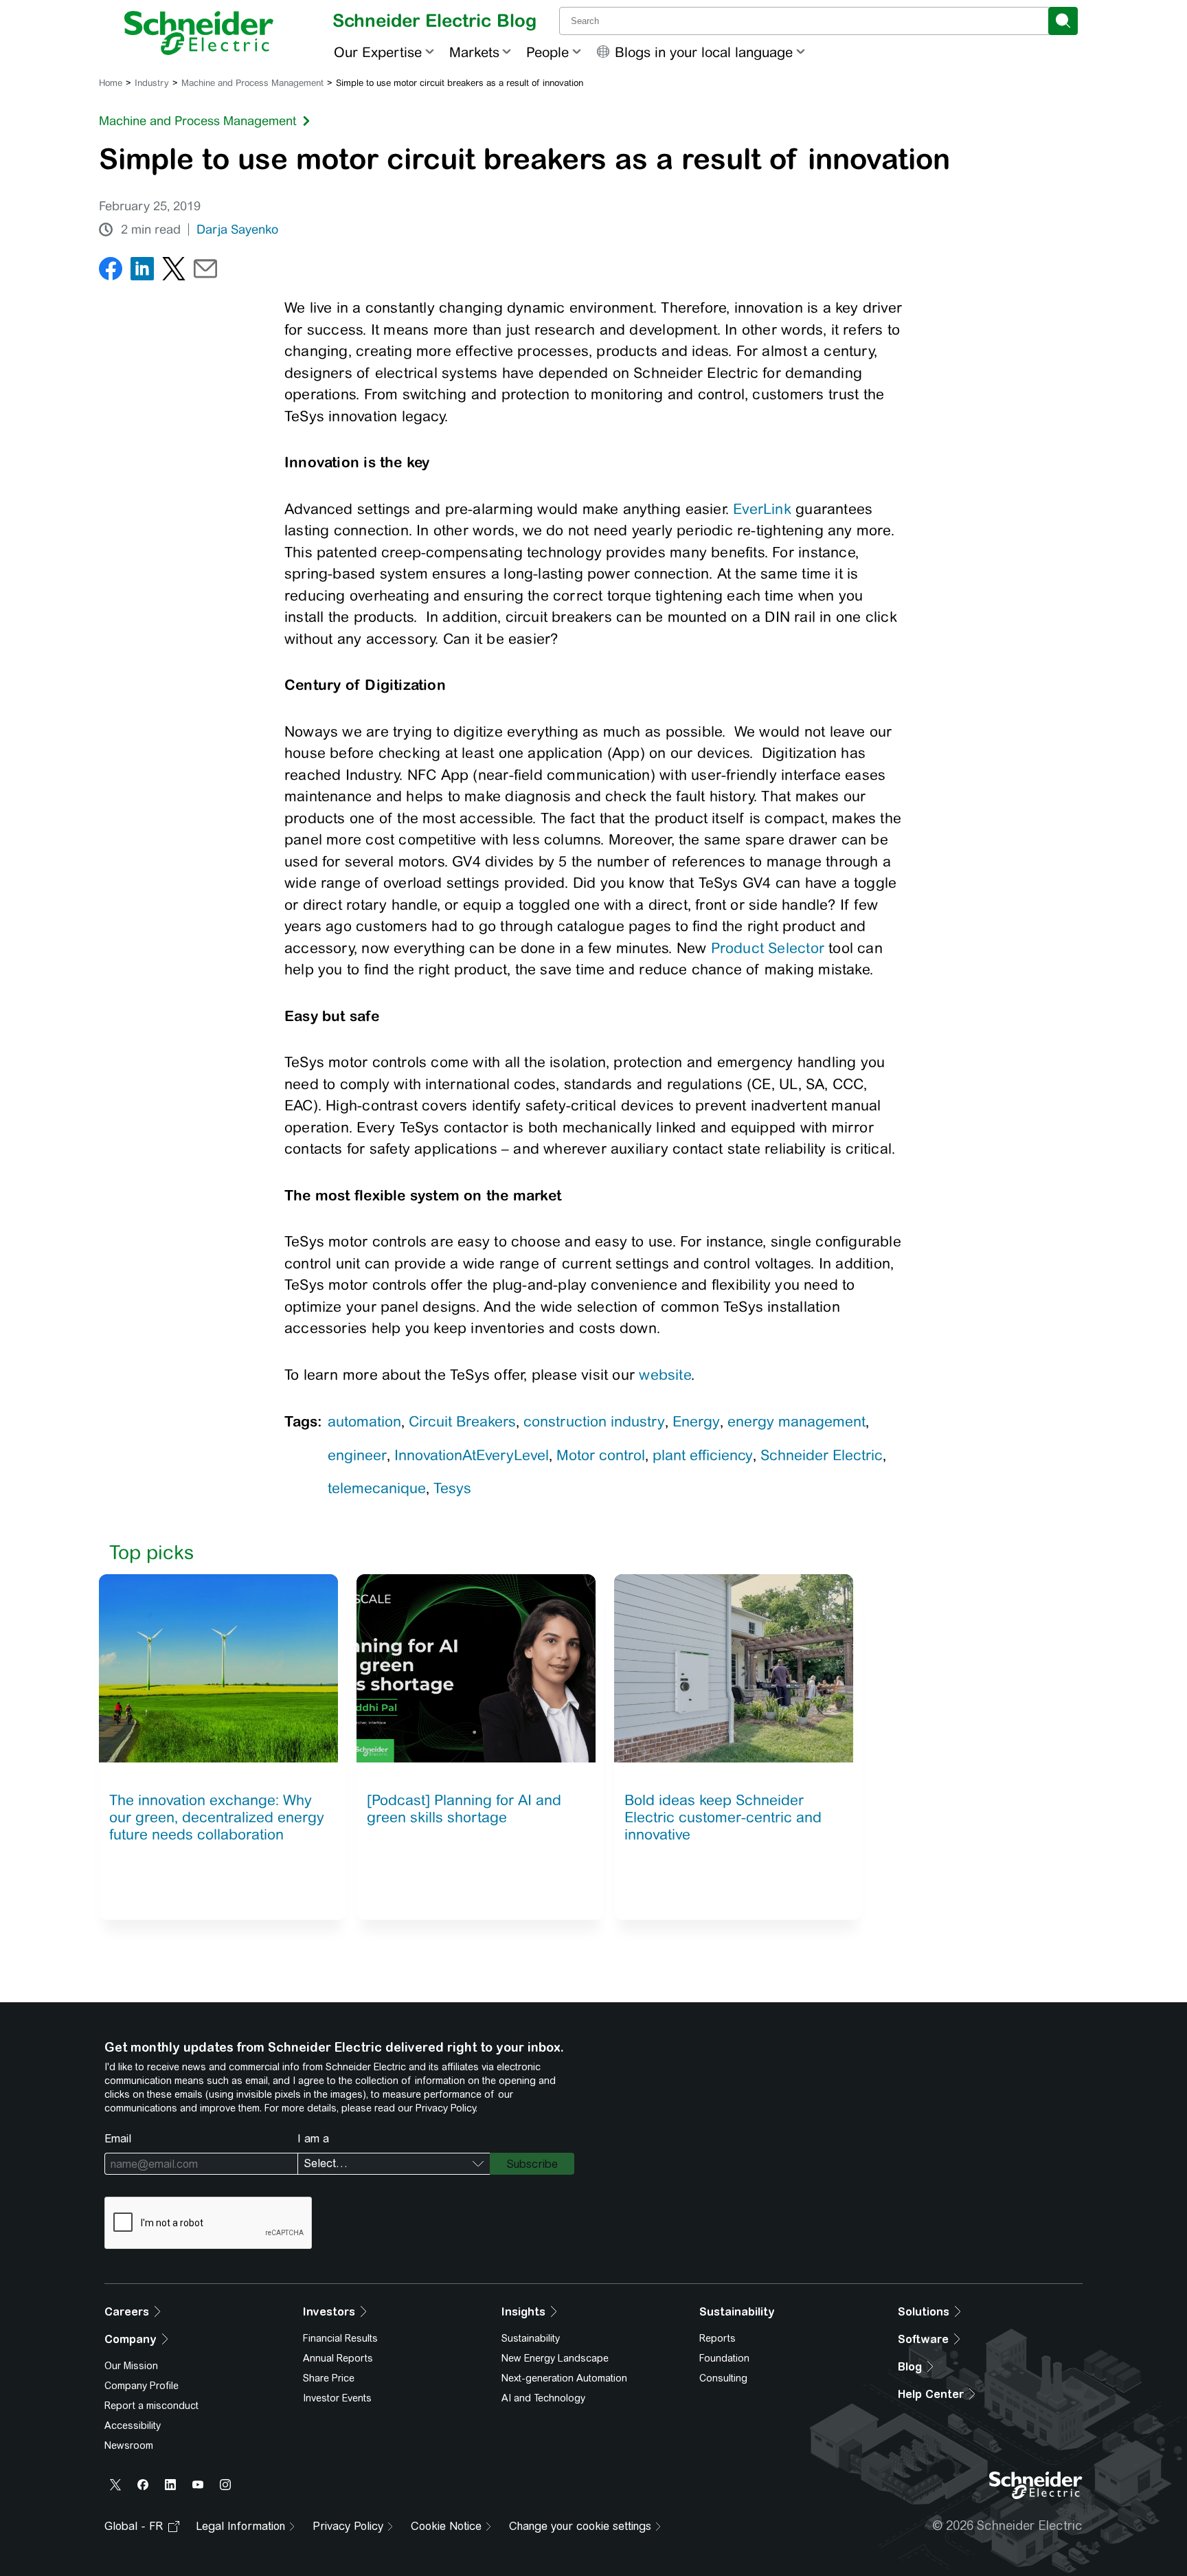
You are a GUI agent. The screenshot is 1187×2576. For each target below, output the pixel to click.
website (665, 1375)
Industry (152, 83)
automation (364, 1421)
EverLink (762, 509)
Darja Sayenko (237, 229)
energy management (796, 1421)
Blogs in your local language (704, 52)
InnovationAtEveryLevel (472, 1455)
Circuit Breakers (462, 1421)
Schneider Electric (822, 1455)
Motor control (601, 1455)
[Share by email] (205, 272)
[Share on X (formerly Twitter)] (174, 272)
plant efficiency (703, 1455)
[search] (1063, 21)
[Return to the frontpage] (199, 33)
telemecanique (377, 1488)
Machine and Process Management (252, 83)
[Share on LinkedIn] (142, 272)
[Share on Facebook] (111, 272)
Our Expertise (378, 52)
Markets (474, 52)
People (547, 52)
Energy (696, 1421)
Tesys (452, 1488)
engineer (357, 1455)
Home (111, 83)
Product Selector (768, 948)
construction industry (594, 1421)
